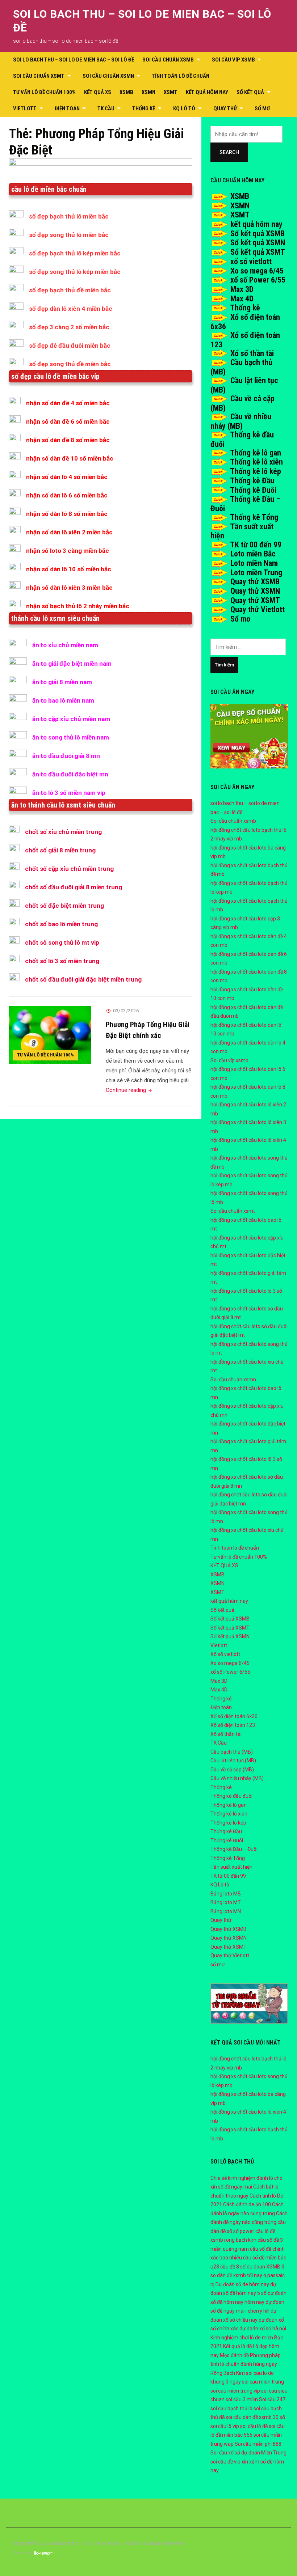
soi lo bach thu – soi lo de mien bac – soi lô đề (74, 60)
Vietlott (25, 109)
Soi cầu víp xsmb (233, 60)
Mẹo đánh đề (234, 2355)
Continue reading (129, 1090)
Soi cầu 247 (272, 2399)
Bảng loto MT (226, 1902)
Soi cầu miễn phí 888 (258, 2444)
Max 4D (242, 299)
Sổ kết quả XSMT (258, 252)
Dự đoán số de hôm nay (242, 2284)
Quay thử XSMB (255, 582)
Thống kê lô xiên (256, 462)
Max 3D (242, 289)
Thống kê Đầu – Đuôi (234, 1849)
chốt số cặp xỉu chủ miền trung (69, 869)
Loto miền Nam (254, 563)
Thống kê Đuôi (253, 490)
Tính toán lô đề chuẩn (181, 76)
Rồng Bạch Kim (228, 2373)
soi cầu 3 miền (242, 2399)
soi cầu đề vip (225, 2462)
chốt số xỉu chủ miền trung (63, 832)
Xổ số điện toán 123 (233, 1725)
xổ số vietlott (251, 261)
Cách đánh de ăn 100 (247, 2204)
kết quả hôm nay (207, 92)
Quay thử (225, 109)
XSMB (126, 92)
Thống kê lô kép (256, 471)
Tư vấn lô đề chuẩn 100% (44, 92)
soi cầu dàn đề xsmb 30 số (255, 2417)
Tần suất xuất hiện (231, 1867)
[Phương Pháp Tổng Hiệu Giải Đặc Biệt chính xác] (50, 1035)
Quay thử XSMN (255, 591)
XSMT (171, 92)
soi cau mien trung (263, 2382)
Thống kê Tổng (254, 517)
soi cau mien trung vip (235, 2391)
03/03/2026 (126, 1011)
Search (229, 152)
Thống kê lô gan (256, 453)
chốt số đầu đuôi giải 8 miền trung (74, 887)
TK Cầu (106, 109)
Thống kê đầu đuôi (231, 1796)
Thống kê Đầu (252, 481)
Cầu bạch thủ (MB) (232, 1752)
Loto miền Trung (256, 573)
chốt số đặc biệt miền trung (64, 906)
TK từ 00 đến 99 (256, 545)
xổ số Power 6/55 (258, 280)
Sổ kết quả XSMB (258, 234)
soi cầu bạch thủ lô (231, 2408)
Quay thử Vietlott (258, 609)
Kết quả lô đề (237, 2346)
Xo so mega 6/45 (257, 271)
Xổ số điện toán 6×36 (234, 1716)
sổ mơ (262, 109)
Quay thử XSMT (255, 600)
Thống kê (144, 109)
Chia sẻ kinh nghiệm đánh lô (242, 2178)
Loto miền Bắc (253, 554)
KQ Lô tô (184, 109)
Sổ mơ (240, 619)
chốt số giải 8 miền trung (60, 850)
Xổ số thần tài (252, 353)
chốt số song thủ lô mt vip (62, 942)
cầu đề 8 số (233, 2267)
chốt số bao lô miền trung (61, 924)
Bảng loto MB (226, 1894)
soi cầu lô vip (225, 2426)
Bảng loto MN (226, 1911)
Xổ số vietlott (225, 1654)
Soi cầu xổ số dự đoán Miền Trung (248, 2453)
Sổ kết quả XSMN (258, 243)
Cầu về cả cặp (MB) (232, 1770)
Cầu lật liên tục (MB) (233, 1761)
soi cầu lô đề (254, 2426)
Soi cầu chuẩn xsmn (108, 76)
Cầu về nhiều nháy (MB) (241, 421)
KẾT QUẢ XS (98, 92)
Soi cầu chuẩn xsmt (39, 76)
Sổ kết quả (250, 92)
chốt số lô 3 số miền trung (62, 961)
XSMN (148, 92)
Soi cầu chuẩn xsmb (168, 60)
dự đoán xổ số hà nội (263, 2329)
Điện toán (67, 109)
